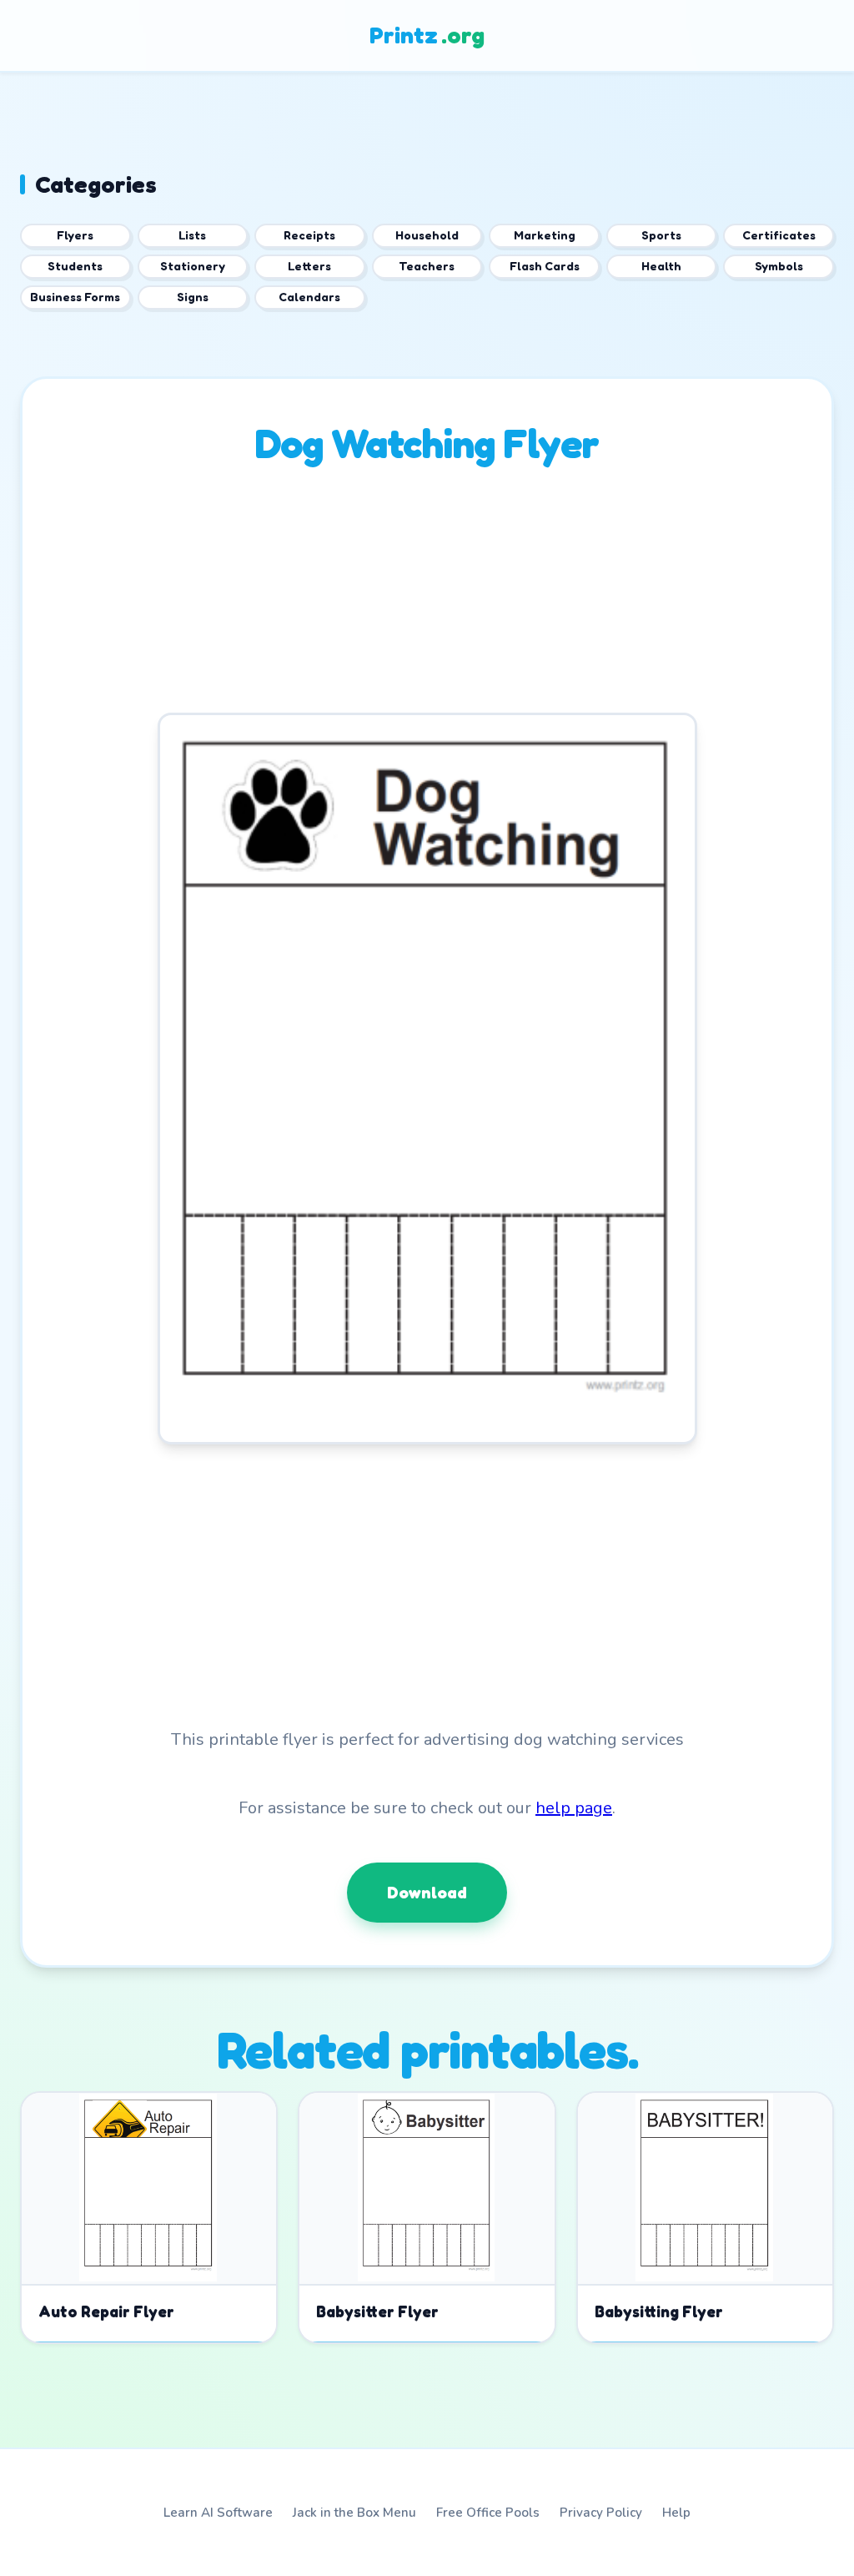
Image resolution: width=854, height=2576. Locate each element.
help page (574, 1808)
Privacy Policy (601, 2513)
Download (427, 1893)
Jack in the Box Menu (354, 2513)
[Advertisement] (427, 596)
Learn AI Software (218, 2513)
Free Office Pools (488, 2513)
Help (676, 2513)
